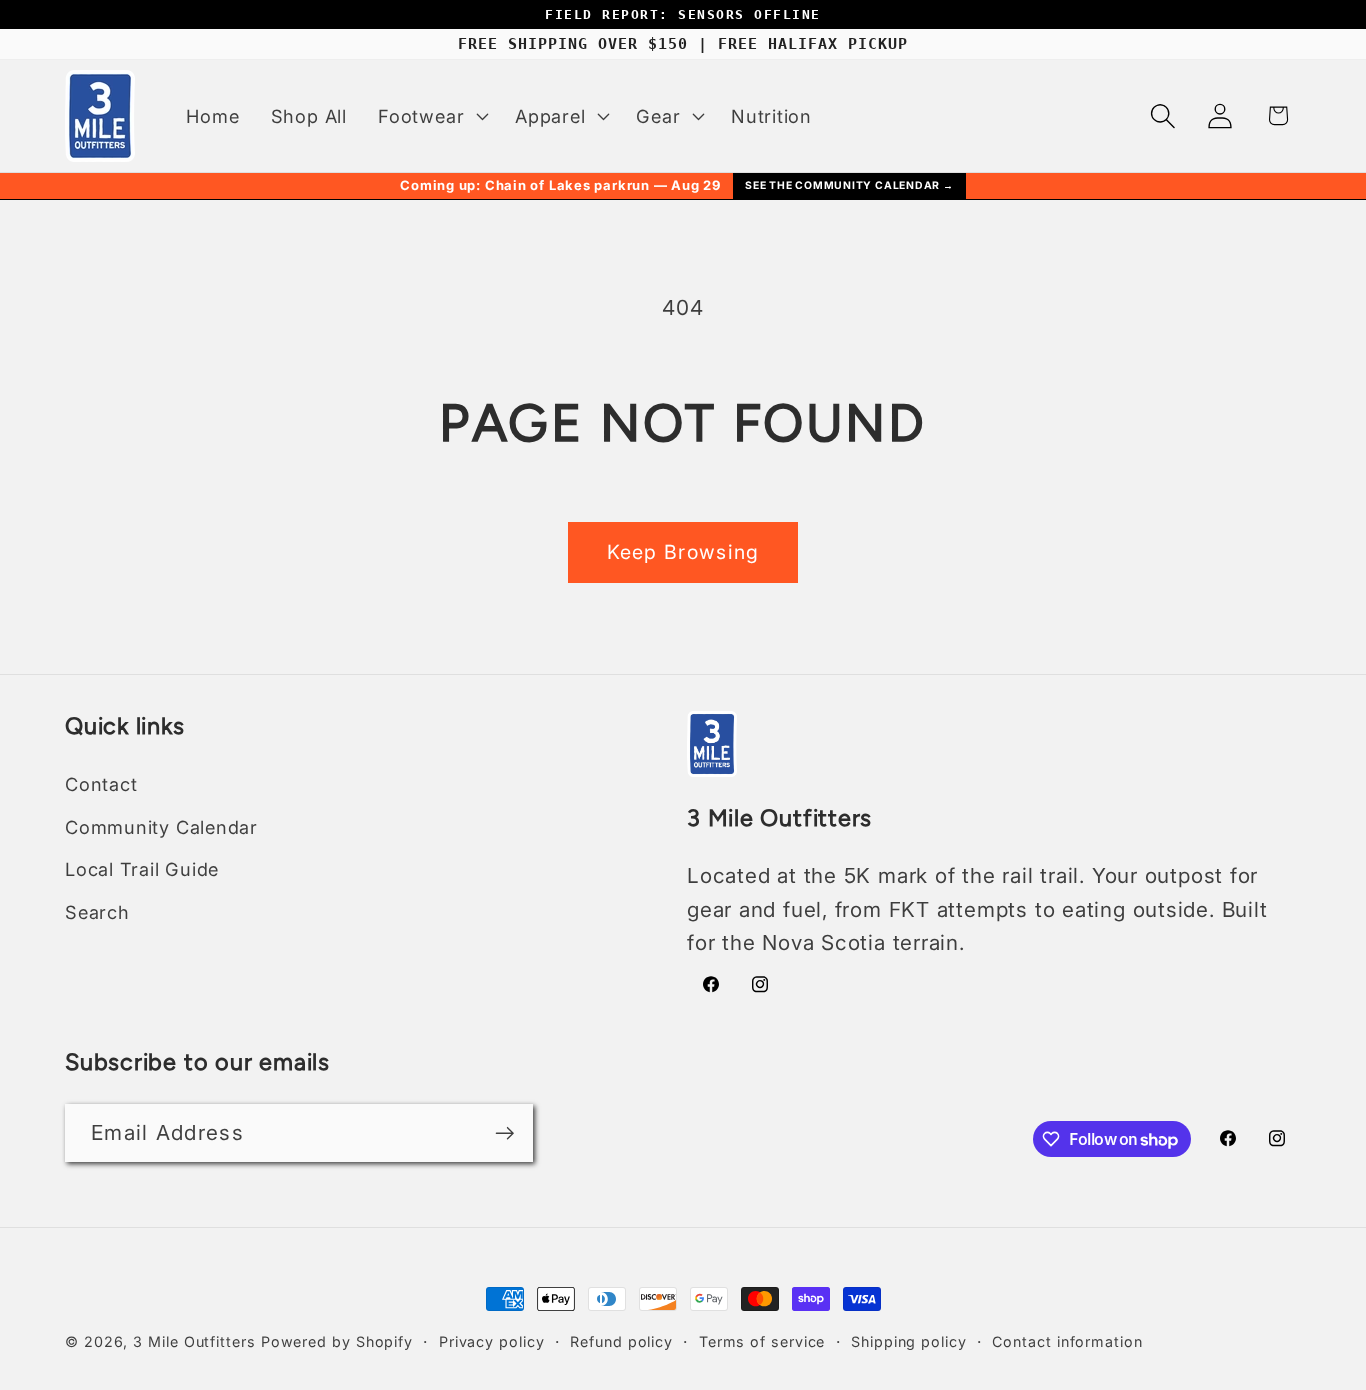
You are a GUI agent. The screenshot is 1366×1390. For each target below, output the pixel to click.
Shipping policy (909, 1341)
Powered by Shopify (337, 1341)
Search (97, 912)
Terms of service (762, 1341)
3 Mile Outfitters (194, 1341)
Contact (101, 784)
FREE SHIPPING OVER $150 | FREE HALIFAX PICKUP (683, 44)
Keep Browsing (683, 552)
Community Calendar (161, 827)
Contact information (1067, 1341)
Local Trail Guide (142, 869)
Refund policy (621, 1341)
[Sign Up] (504, 1133)
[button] (431, 116)
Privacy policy (492, 1341)
